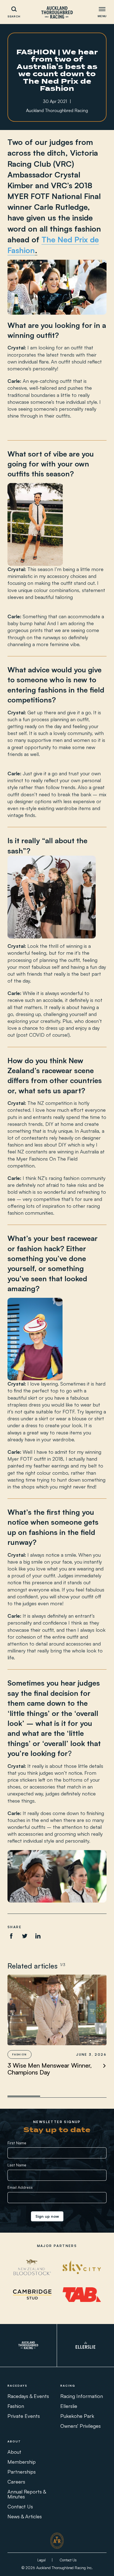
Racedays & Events (28, 2396)
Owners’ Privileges (81, 2426)
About (14, 2452)
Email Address (20, 2187)
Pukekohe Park (77, 2416)
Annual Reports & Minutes (27, 2494)
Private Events (24, 2416)
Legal (42, 2560)
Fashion (16, 2406)
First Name (17, 2143)
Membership (22, 2462)
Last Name (17, 2165)
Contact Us (20, 2506)
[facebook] (11, 1936)
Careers (16, 2482)
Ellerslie (69, 2406)
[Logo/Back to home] (57, 12)
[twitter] (25, 1936)
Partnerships (22, 2472)
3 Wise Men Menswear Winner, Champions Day (50, 2069)
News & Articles (25, 2516)
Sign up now (47, 2216)
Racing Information (82, 2396)
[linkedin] (38, 1936)
